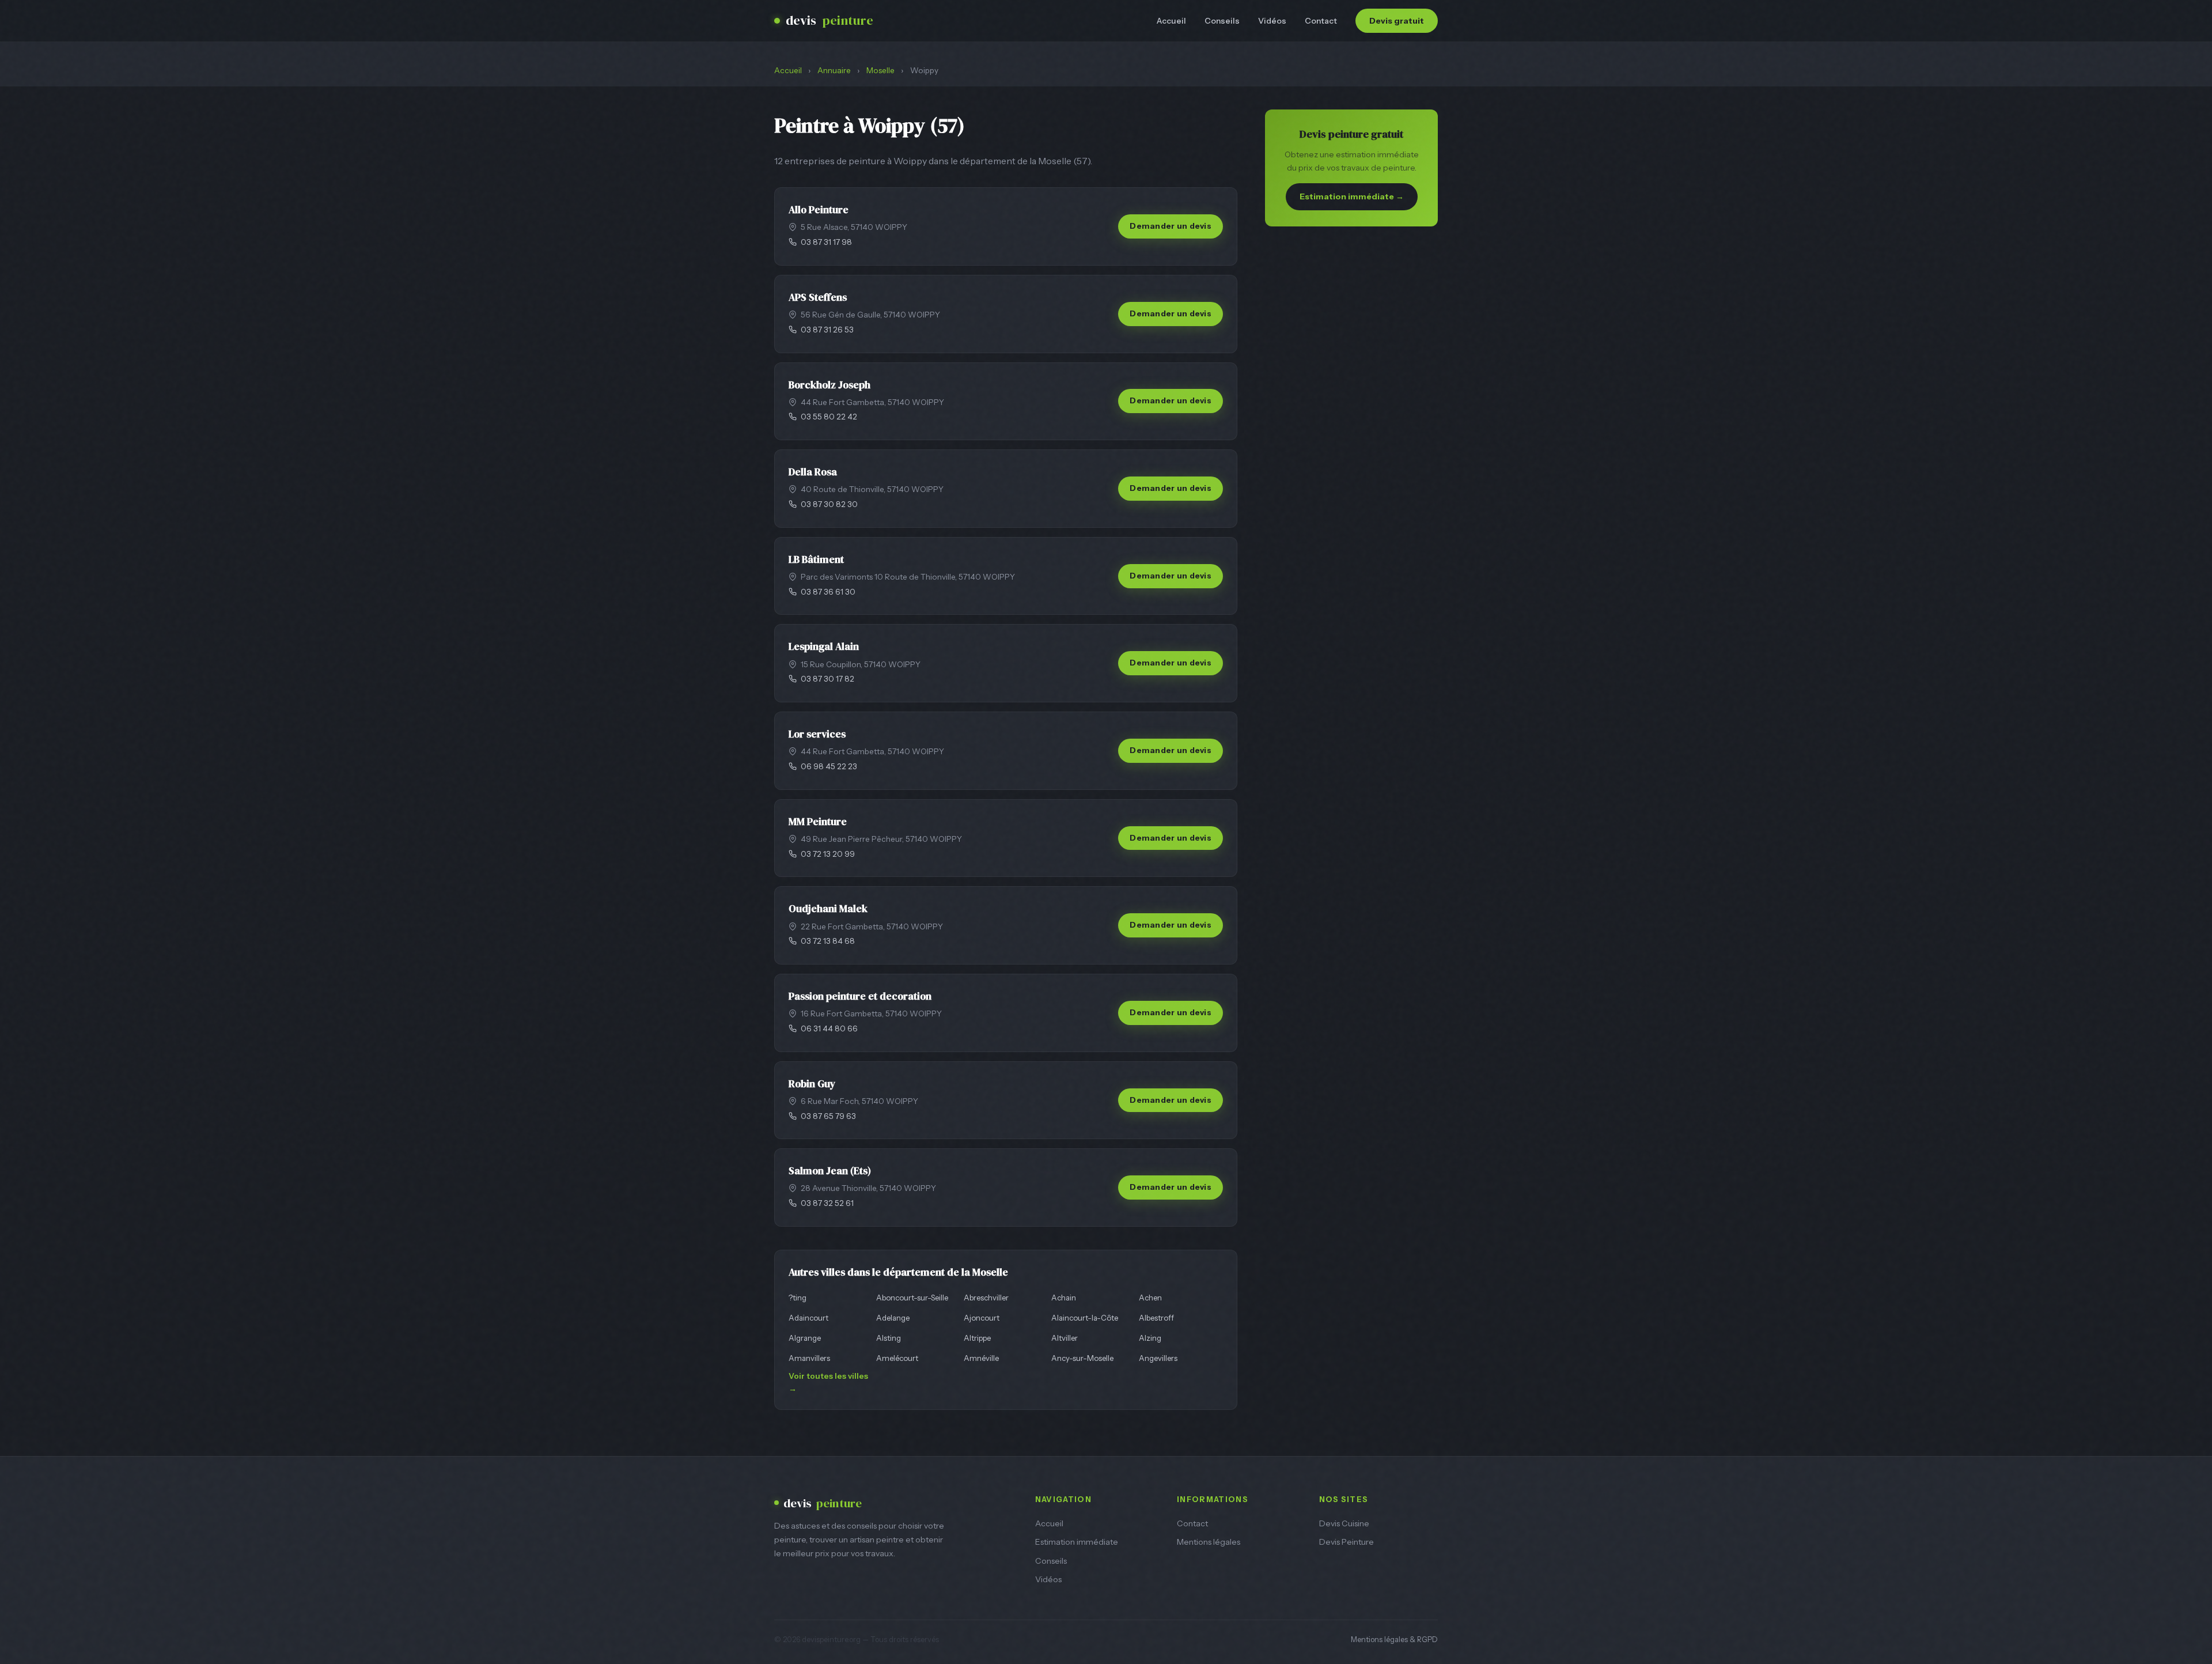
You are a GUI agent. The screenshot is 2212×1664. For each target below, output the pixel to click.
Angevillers (1158, 1358)
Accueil (1171, 21)
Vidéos (1272, 21)
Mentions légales (1209, 1542)
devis (829, 20)
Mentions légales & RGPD (1394, 1640)
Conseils (1222, 21)
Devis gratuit (1397, 21)
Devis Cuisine (1344, 1523)
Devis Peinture (1346, 1542)
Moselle (880, 70)
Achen (1150, 1298)
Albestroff (1156, 1318)
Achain (1064, 1298)
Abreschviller (986, 1298)
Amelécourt (897, 1358)
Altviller (1065, 1338)
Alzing (1150, 1338)
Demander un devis (1171, 226)
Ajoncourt (982, 1318)
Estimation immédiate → (1352, 196)
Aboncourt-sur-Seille (912, 1298)
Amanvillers (809, 1358)
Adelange (893, 1318)
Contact (1321, 21)
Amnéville (981, 1358)
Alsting (889, 1338)
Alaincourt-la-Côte (1085, 1318)
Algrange (805, 1338)
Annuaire (834, 70)
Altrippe (977, 1338)
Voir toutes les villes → (828, 1382)
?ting (798, 1298)
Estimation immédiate (1077, 1542)
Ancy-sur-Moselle (1082, 1358)
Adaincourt (808, 1318)
